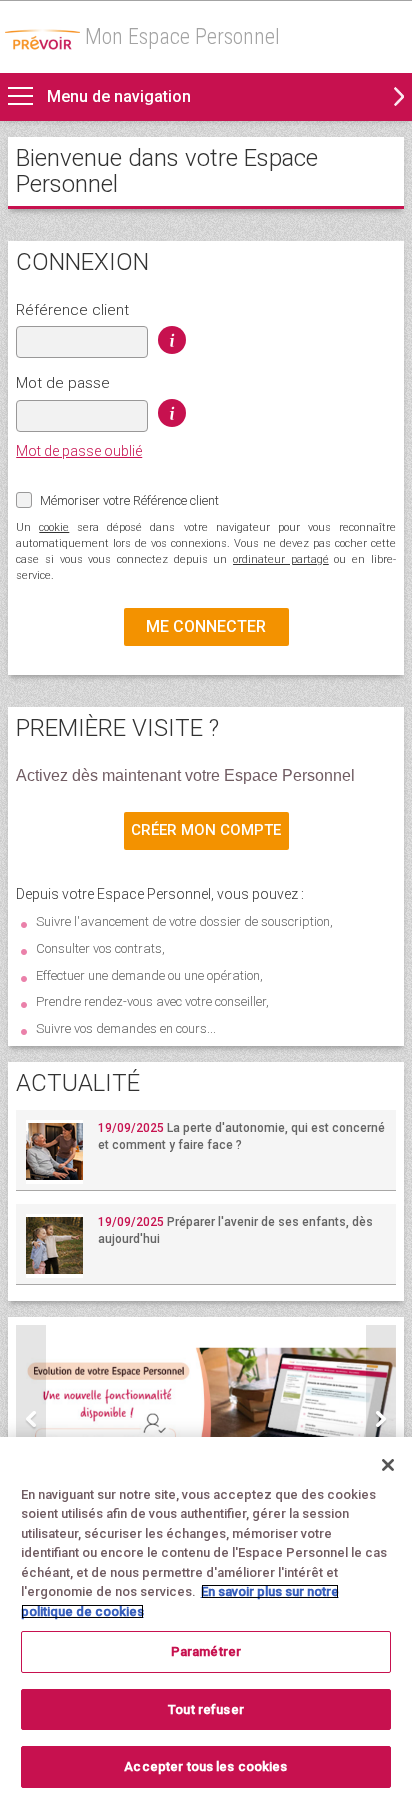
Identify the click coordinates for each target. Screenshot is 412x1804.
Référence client (72, 310)
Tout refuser (206, 1709)
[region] (206, 1620)
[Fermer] (388, 1465)
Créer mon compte (206, 830)
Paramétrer (206, 1651)
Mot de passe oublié (79, 451)
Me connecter (206, 626)
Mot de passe (63, 383)
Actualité (78, 1083)
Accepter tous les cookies (205, 1766)
